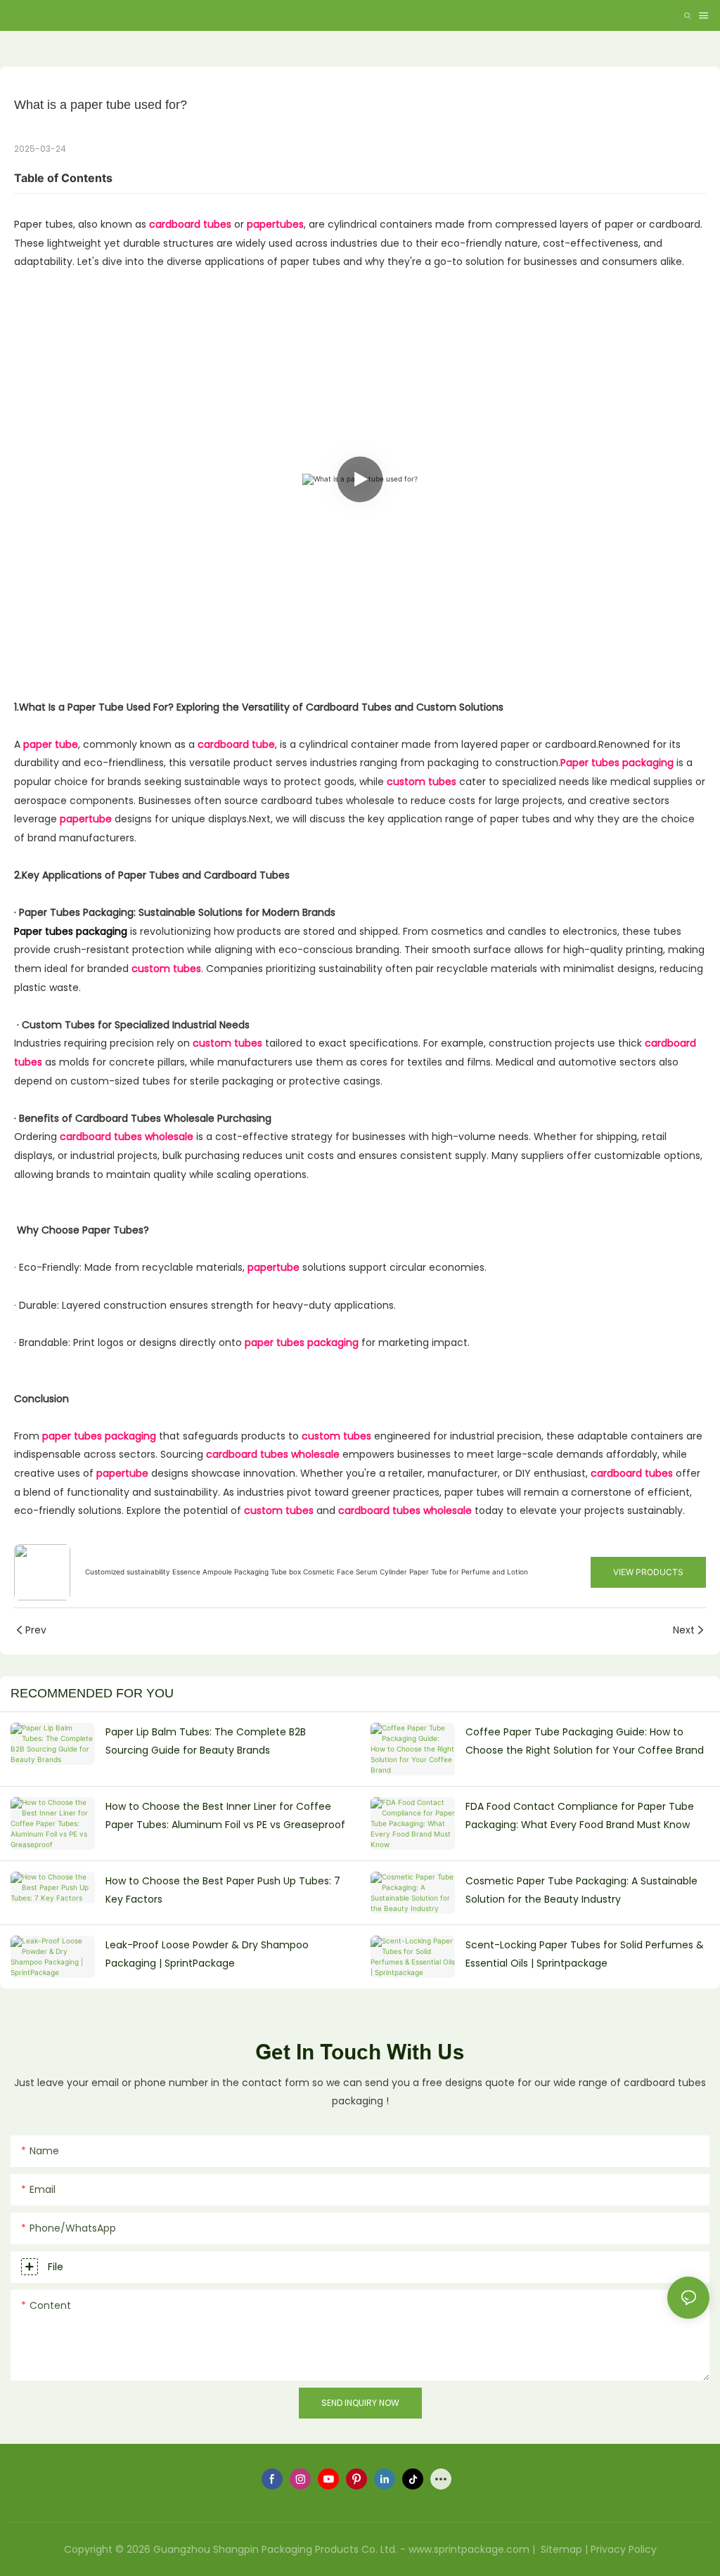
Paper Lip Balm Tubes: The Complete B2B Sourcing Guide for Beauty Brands (206, 1741)
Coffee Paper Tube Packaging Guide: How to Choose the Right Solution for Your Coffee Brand (585, 1741)
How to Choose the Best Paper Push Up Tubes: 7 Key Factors (223, 1890)
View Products (648, 1572)
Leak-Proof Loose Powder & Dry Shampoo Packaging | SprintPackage (207, 1954)
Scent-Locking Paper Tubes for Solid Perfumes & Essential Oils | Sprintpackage (585, 1954)
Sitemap (560, 2549)
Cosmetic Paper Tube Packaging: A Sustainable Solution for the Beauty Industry (581, 1890)
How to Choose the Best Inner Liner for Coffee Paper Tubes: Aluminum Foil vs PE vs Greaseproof (225, 1816)
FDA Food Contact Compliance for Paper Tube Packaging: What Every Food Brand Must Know (580, 1816)
